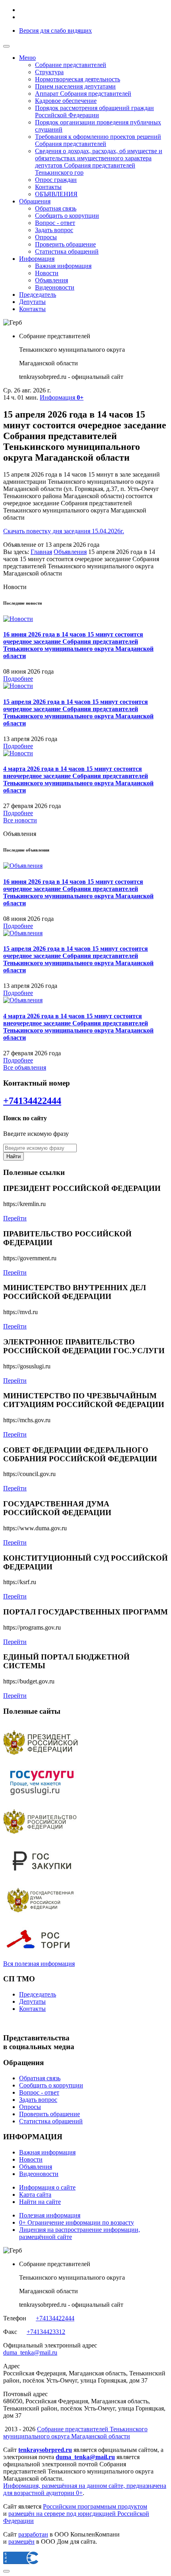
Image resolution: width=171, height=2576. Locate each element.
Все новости (20, 820)
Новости (47, 273)
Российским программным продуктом (95, 2506)
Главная (41, 552)
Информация (37, 259)
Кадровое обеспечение (66, 101)
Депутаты (32, 302)
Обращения (35, 201)
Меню (27, 58)
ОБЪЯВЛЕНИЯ (56, 194)
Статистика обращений (67, 251)
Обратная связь (56, 208)
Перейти (15, 1218)
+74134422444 (32, 1101)
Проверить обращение (65, 244)
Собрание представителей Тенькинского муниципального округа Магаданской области (75, 2433)
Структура (49, 72)
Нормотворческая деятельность (78, 79)
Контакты (48, 187)
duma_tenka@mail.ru (30, 2352)
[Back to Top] (6, 2571)
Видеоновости (55, 287)
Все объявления (25, 1067)
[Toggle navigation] (6, 46)
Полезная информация (50, 2215)
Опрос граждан (56, 180)
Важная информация (63, 266)
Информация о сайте (47, 2187)
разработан (33, 2534)
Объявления (51, 280)
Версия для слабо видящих (55, 31)
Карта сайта (35, 2195)
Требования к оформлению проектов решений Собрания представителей (98, 140)
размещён (21, 2542)
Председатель (38, 295)
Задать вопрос (54, 230)
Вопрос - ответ (55, 223)
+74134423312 (46, 2332)
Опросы (46, 237)
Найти (14, 1156)
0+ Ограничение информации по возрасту (77, 2222)
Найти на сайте (40, 2202)
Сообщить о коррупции (67, 216)
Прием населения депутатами (75, 86)
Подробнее (18, 679)
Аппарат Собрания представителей (83, 94)
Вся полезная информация (39, 1964)
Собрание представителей (71, 65)
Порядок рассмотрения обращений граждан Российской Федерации (94, 111)
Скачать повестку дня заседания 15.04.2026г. (64, 531)
